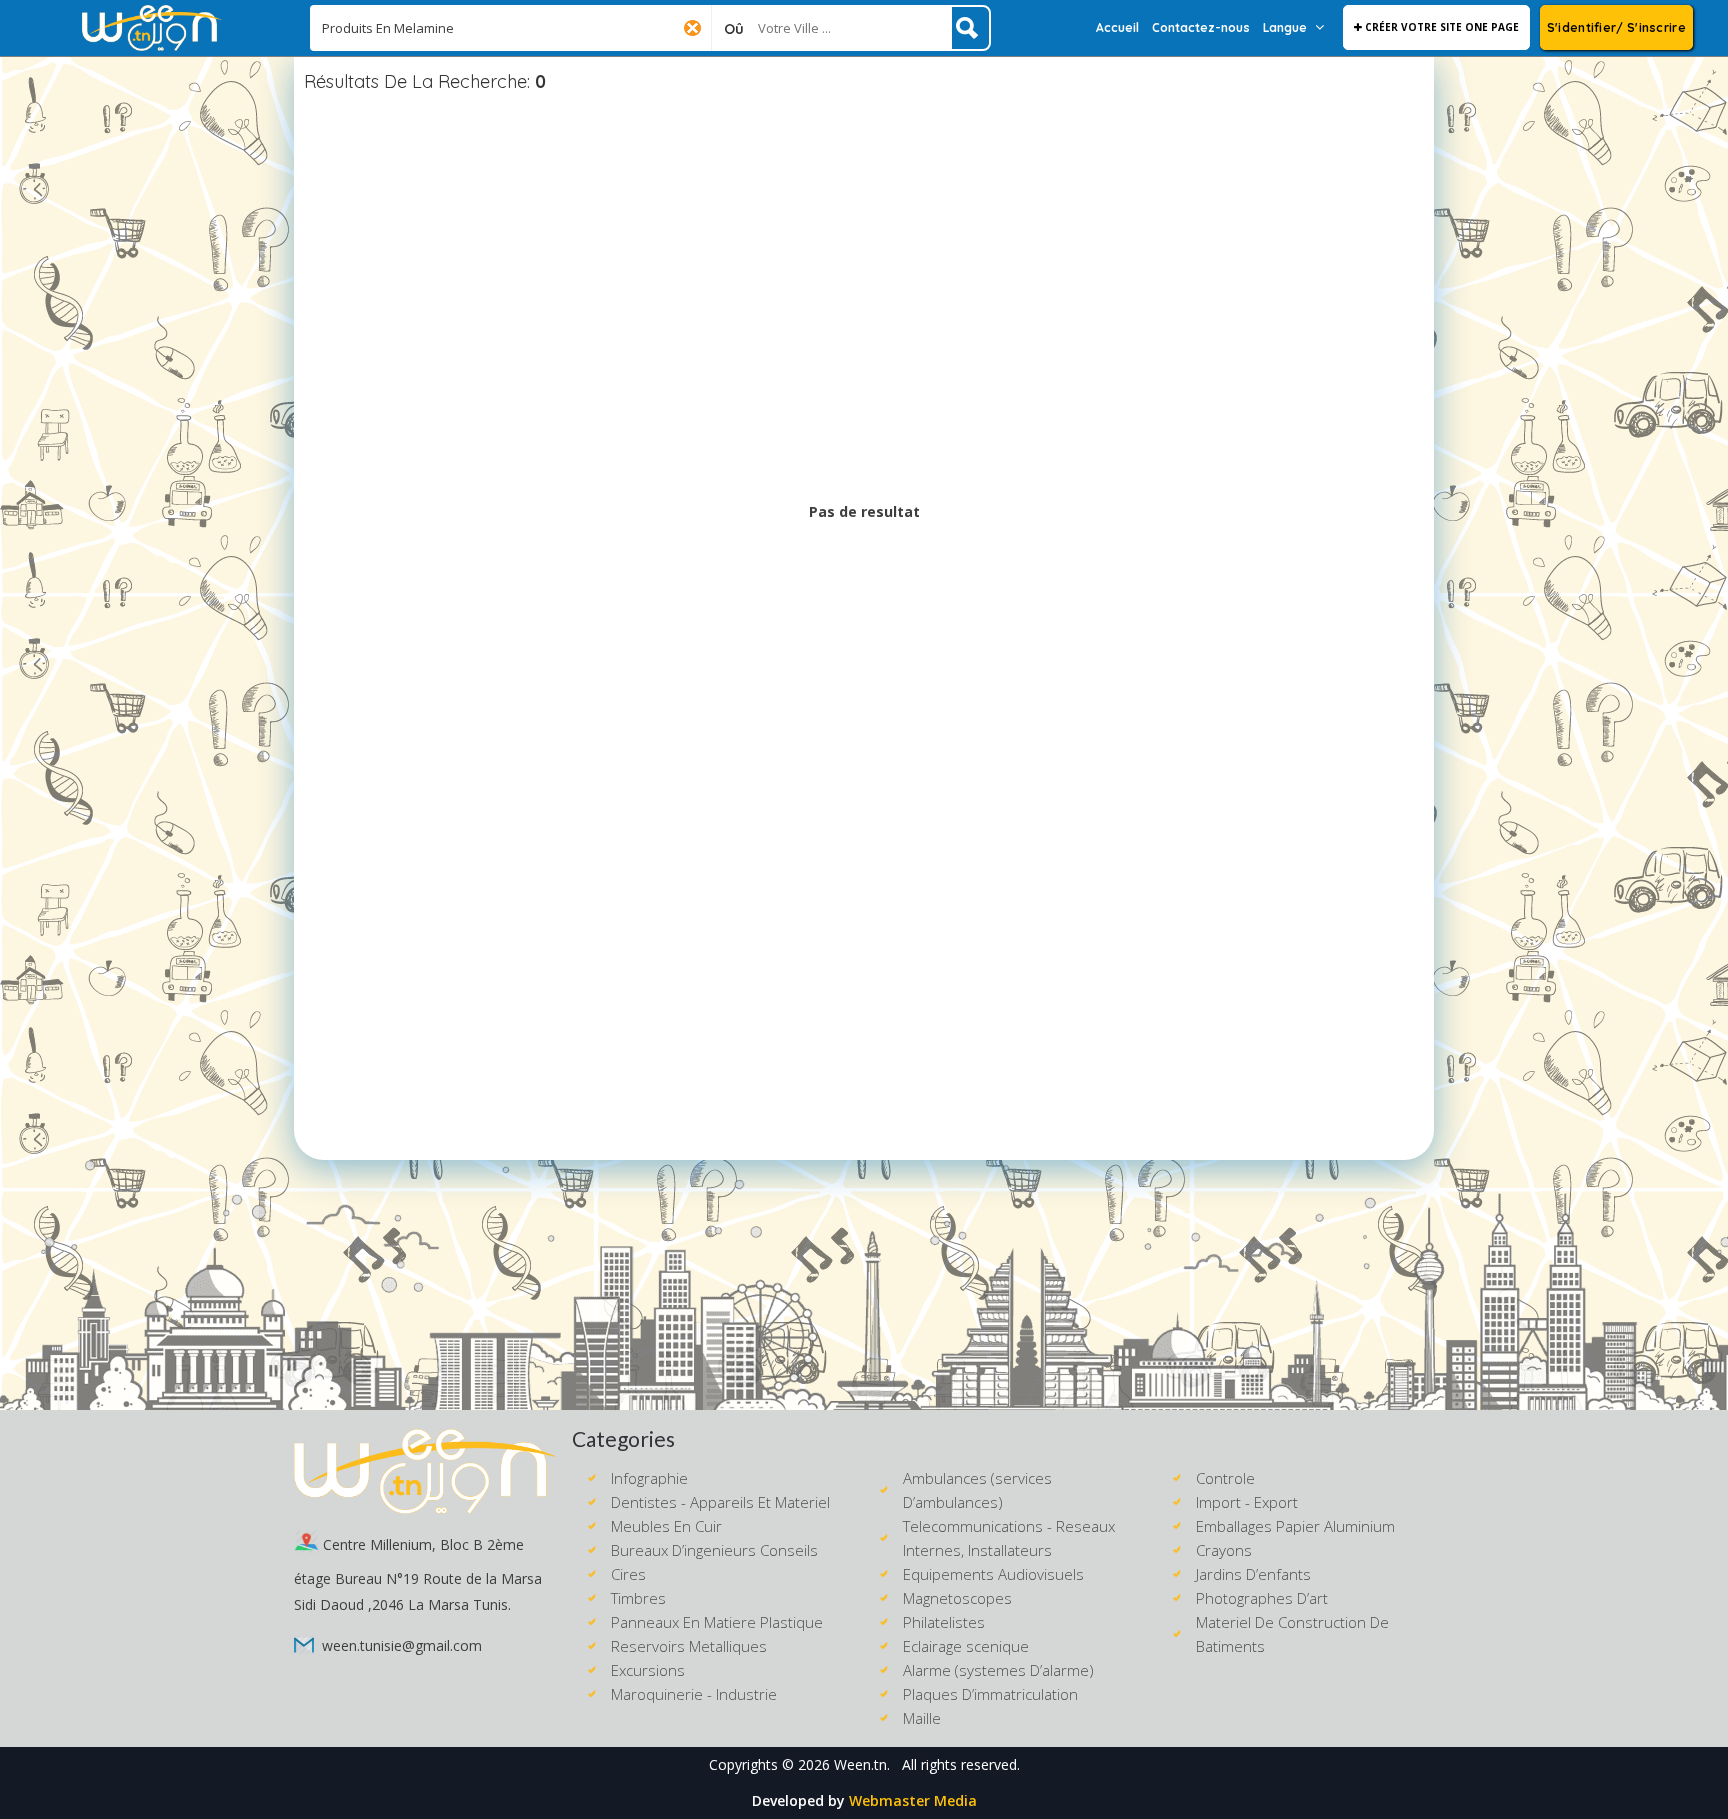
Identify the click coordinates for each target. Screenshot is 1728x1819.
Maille (922, 1718)
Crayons (1224, 1550)
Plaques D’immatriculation (990, 1694)
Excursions (648, 1670)
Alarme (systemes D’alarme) (998, 1670)
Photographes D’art (1262, 1598)
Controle (1225, 1478)
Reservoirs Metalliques (689, 1646)
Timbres (638, 1598)
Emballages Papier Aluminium (1295, 1526)
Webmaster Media (913, 1800)
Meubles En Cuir (666, 1526)
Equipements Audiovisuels (993, 1574)
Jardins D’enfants (1253, 1574)
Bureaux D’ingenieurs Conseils (714, 1550)
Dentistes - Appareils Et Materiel (720, 1502)
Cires (628, 1574)
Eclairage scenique (966, 1646)
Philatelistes (944, 1622)
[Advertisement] (864, 299)
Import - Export (1247, 1502)
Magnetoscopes (957, 1598)
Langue (1285, 27)
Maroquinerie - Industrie (694, 1694)
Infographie (649, 1478)
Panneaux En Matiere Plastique (717, 1622)
